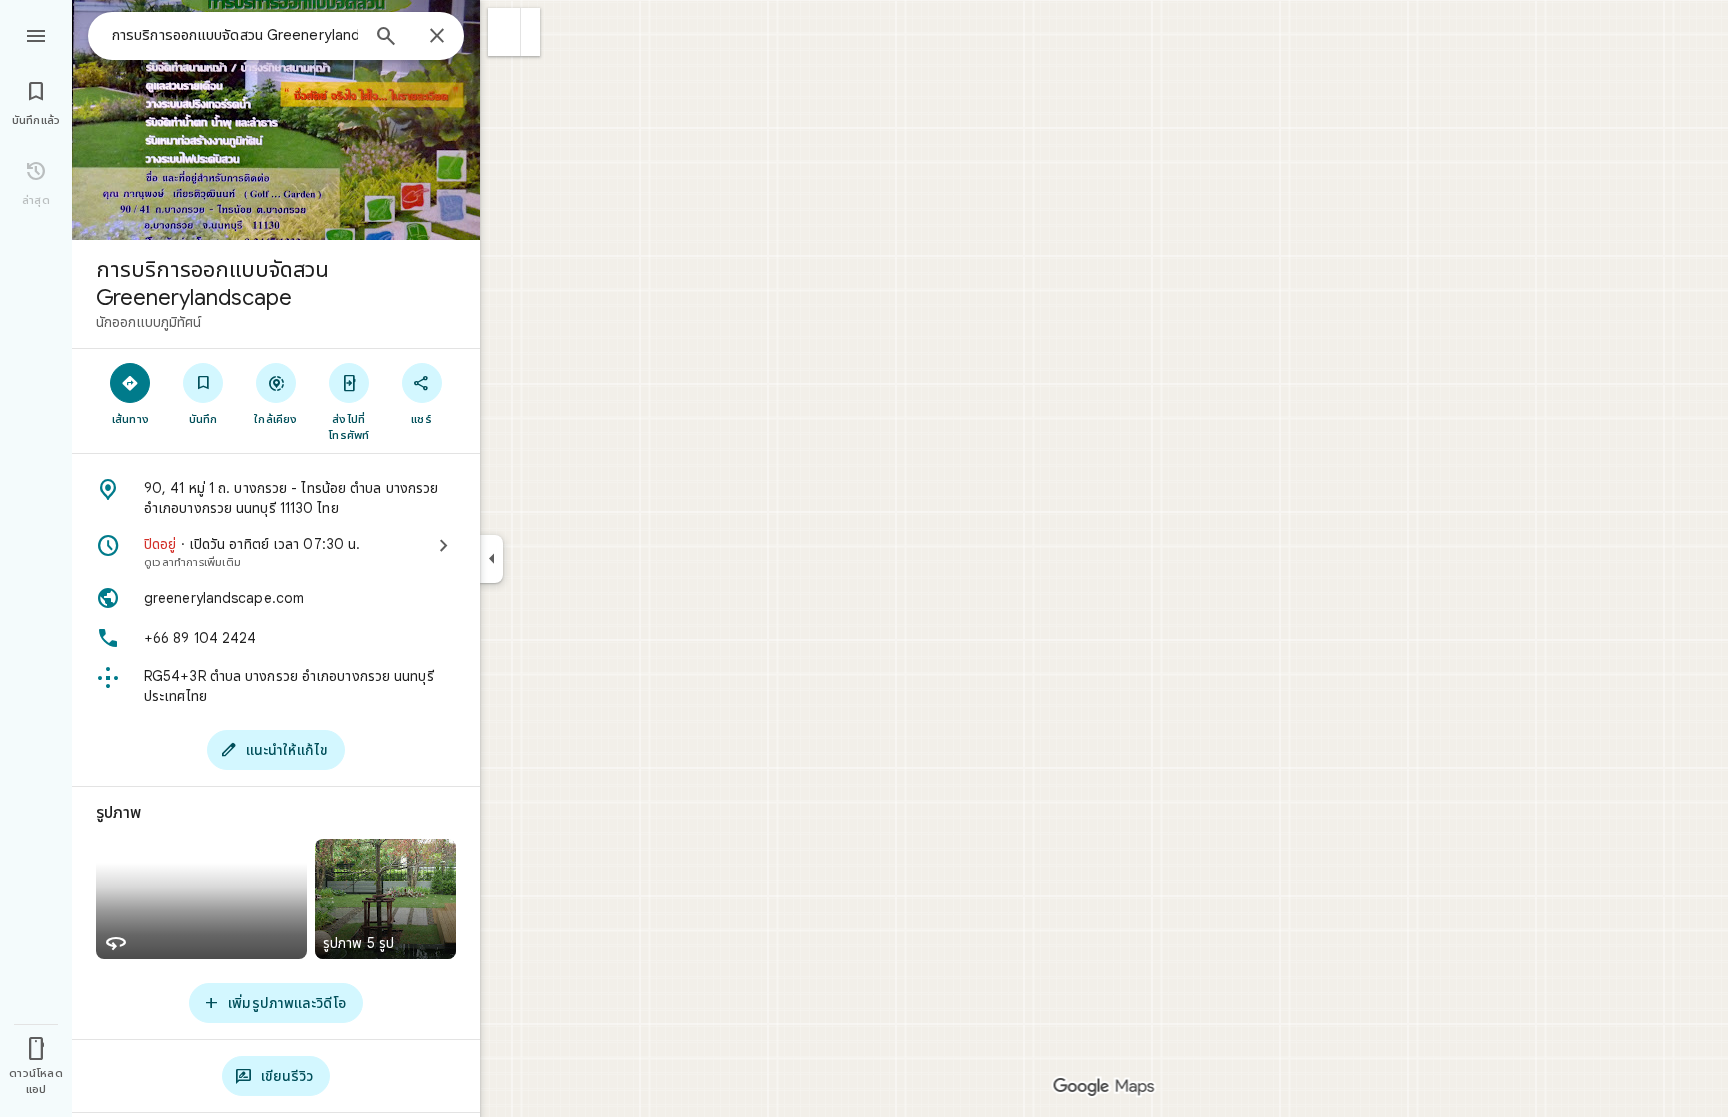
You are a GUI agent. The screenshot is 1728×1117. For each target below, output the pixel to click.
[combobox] (235, 35)
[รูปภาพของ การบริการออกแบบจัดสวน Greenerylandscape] (276, 120)
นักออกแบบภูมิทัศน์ (148, 322)
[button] (504, 32)
